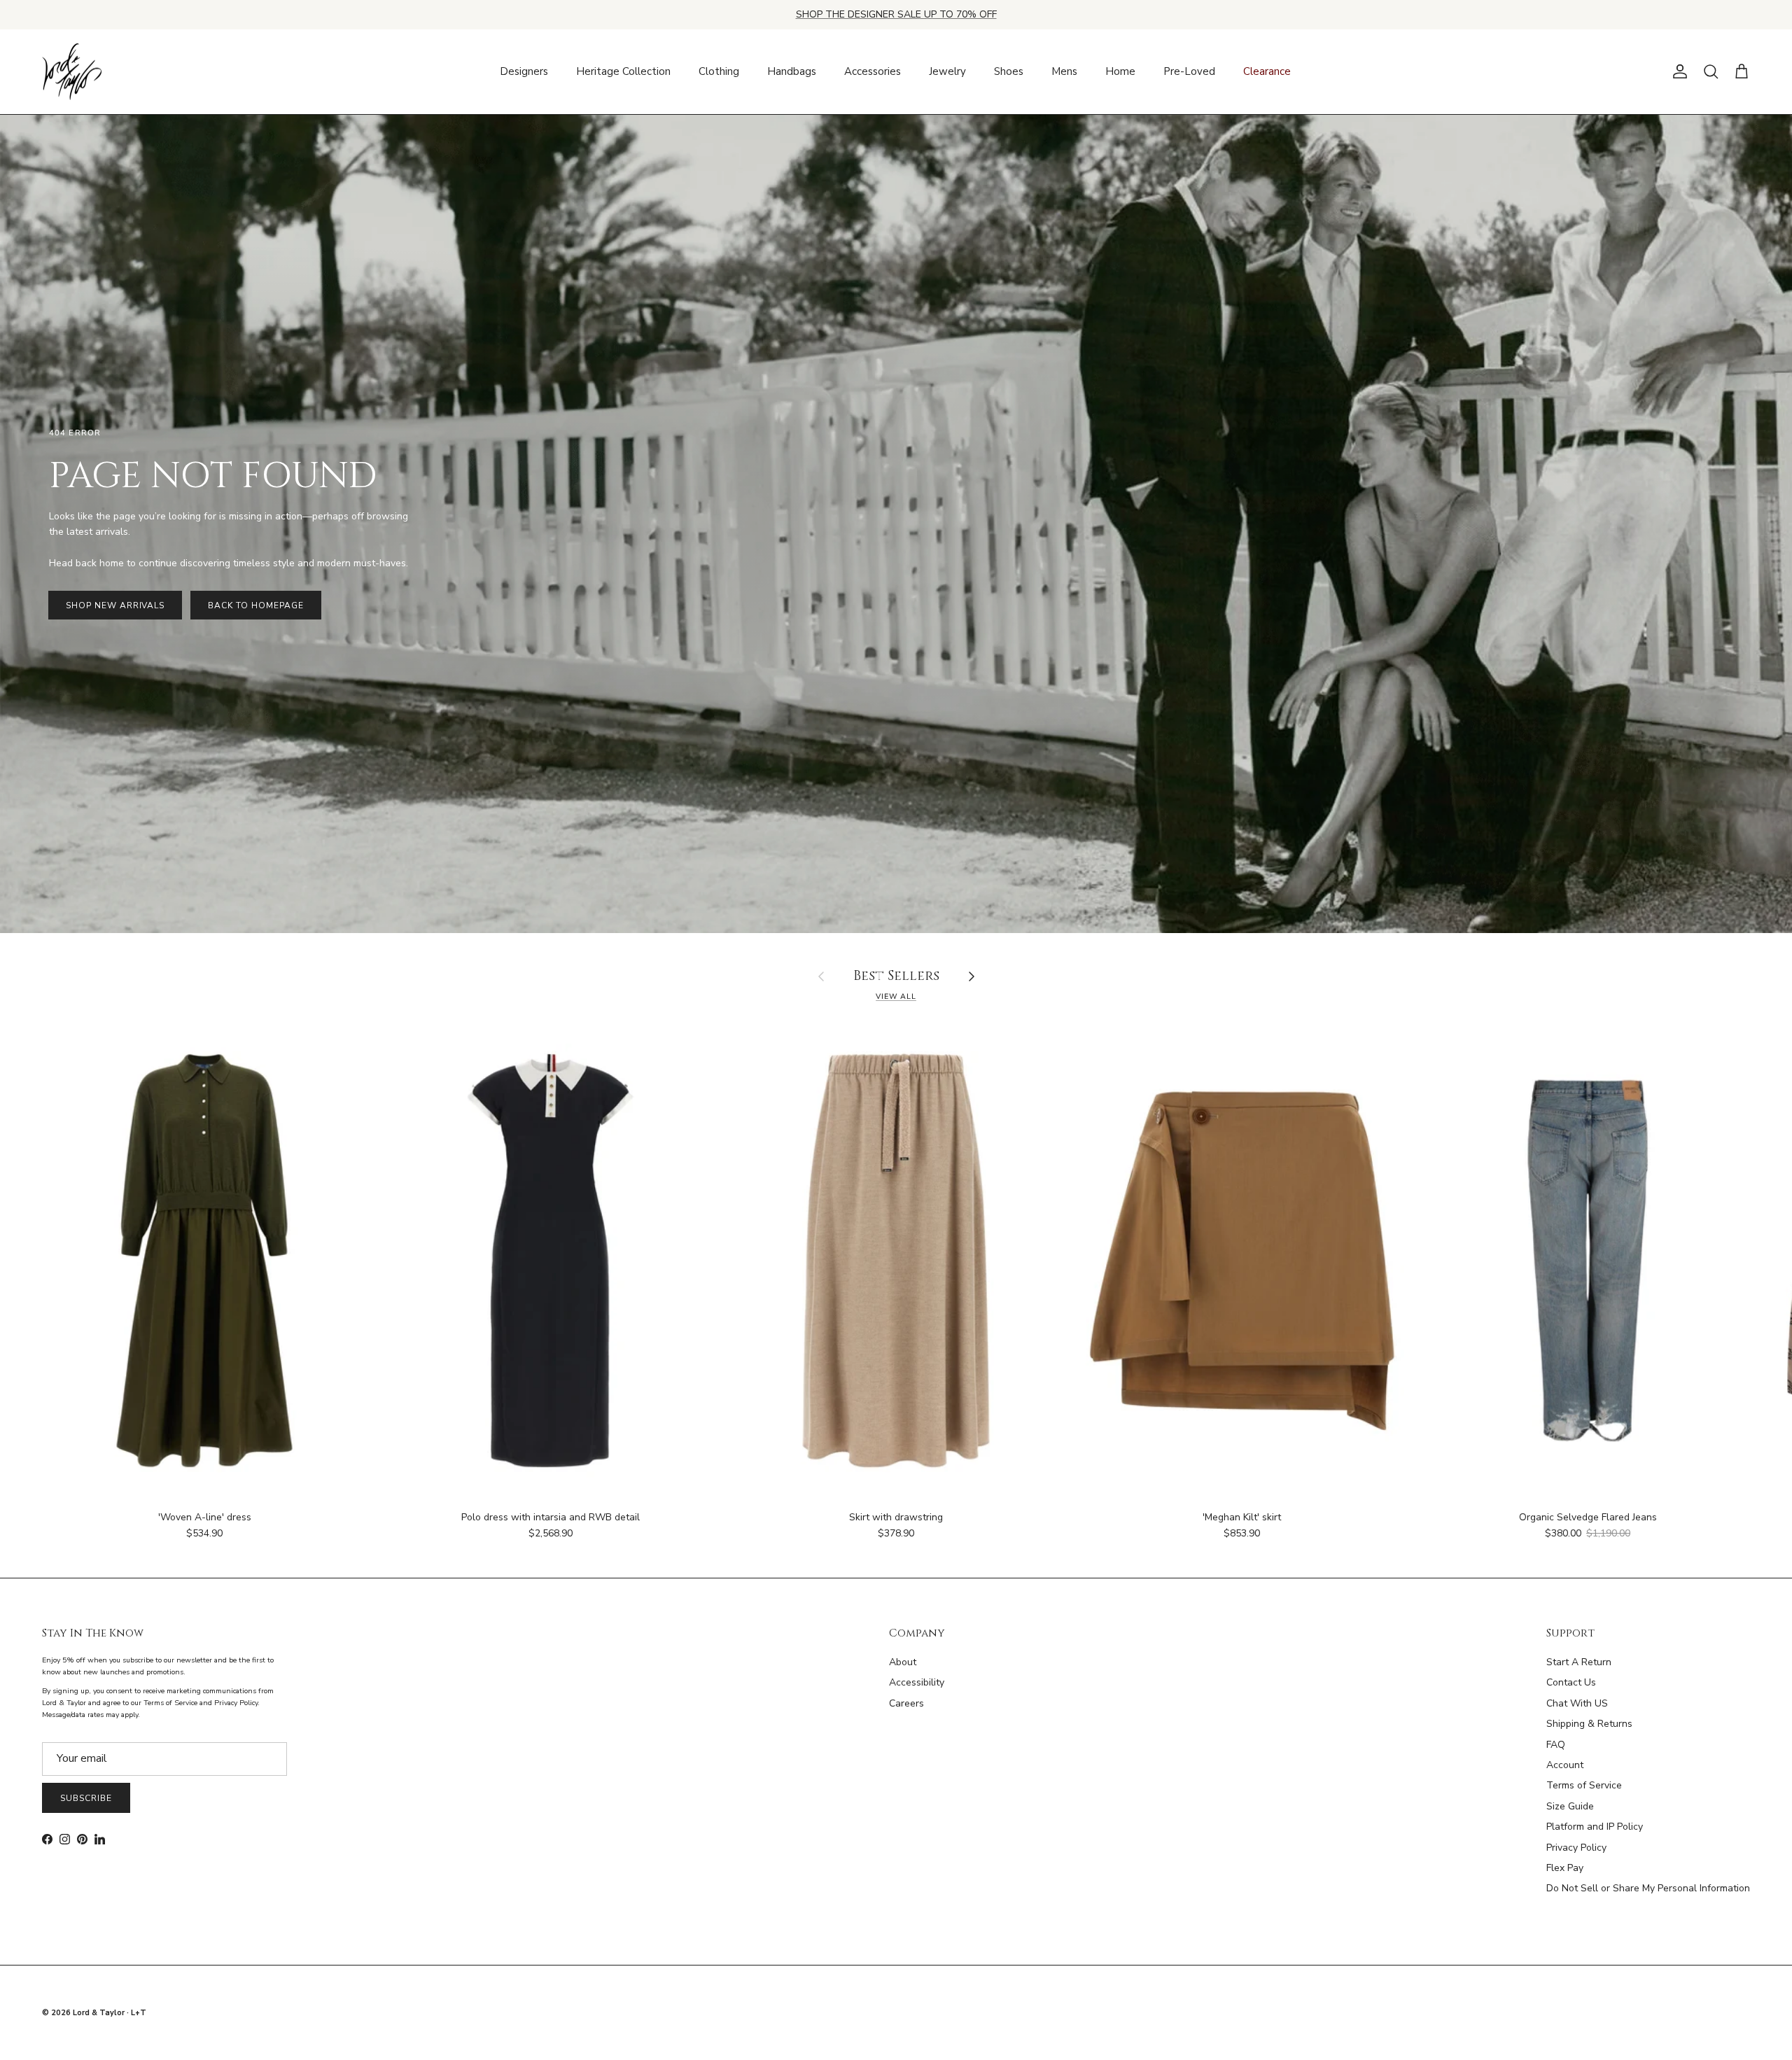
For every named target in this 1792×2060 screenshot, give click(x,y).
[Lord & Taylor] (72, 72)
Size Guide (1570, 1806)
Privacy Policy (1576, 1848)
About (903, 1662)
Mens (1064, 71)
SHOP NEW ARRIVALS (115, 605)
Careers (906, 1703)
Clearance (1267, 71)
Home (1120, 71)
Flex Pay (1565, 1868)
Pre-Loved (1189, 71)
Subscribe (86, 1798)
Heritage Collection (623, 71)
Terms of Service (1584, 1785)
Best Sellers (896, 977)
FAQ (1556, 1745)
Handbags (792, 71)
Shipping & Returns (1589, 1724)
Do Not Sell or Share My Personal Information (1648, 1888)
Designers (524, 71)
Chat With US (1577, 1703)
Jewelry (947, 71)
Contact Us (1571, 1682)
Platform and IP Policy (1595, 1827)
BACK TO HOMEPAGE (255, 605)
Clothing (719, 71)
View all (896, 996)
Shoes (1009, 71)
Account (1565, 1765)
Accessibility (917, 1682)
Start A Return (1579, 1662)
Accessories (873, 71)
